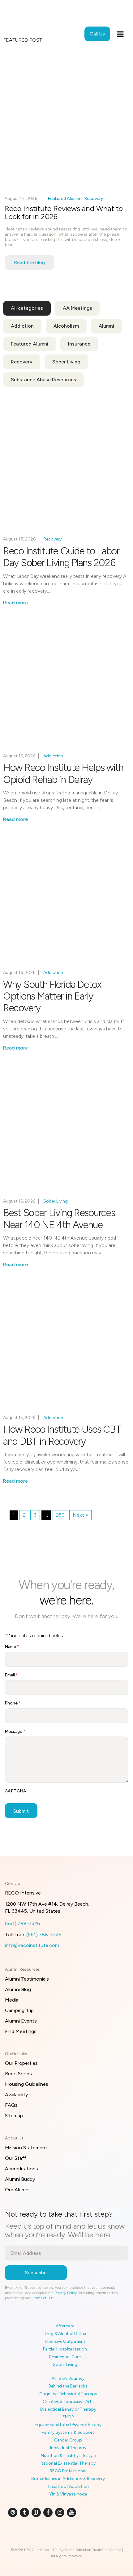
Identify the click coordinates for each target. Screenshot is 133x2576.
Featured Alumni (64, 199)
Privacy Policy (66, 2293)
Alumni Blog (18, 1989)
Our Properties (21, 2063)
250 (60, 1515)
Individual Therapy (68, 2448)
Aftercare (65, 2326)
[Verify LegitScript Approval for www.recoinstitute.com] (67, 2533)
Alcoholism (66, 326)
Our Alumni (17, 2190)
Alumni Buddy (20, 2179)
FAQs (11, 2105)
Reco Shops (18, 2074)
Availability (16, 2095)
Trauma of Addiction (68, 2486)
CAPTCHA (15, 1791)
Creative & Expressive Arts (68, 2402)
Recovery (94, 199)
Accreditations (21, 2169)
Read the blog (29, 262)
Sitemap (14, 2116)
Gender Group (68, 2440)
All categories (27, 308)
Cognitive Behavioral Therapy (68, 2394)
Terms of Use (43, 2298)
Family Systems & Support (68, 2432)
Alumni (106, 326)
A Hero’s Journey (68, 2378)
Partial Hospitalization (65, 2349)
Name (12, 1647)
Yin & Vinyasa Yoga (68, 2494)
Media (12, 2000)
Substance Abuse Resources (43, 380)
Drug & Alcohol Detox (65, 2334)
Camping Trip (19, 2010)
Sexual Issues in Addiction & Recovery (68, 2479)
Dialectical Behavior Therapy (68, 2409)
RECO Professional (68, 2471)
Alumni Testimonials (27, 1979)
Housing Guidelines (27, 2084)
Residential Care (65, 2357)
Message (15, 1731)
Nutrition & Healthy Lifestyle (68, 2456)
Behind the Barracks (68, 2386)
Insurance (79, 344)
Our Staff (16, 2158)
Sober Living (66, 362)
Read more (15, 603)
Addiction (22, 326)
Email (11, 1675)
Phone (13, 1703)
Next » (80, 1515)
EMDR (68, 2417)
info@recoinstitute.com (32, 1945)
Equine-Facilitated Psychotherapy (68, 2425)
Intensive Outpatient (65, 2341)
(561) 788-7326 (23, 1923)
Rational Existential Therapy (68, 2463)
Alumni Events (21, 2021)
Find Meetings (21, 2031)
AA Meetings (77, 308)
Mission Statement (26, 2148)
